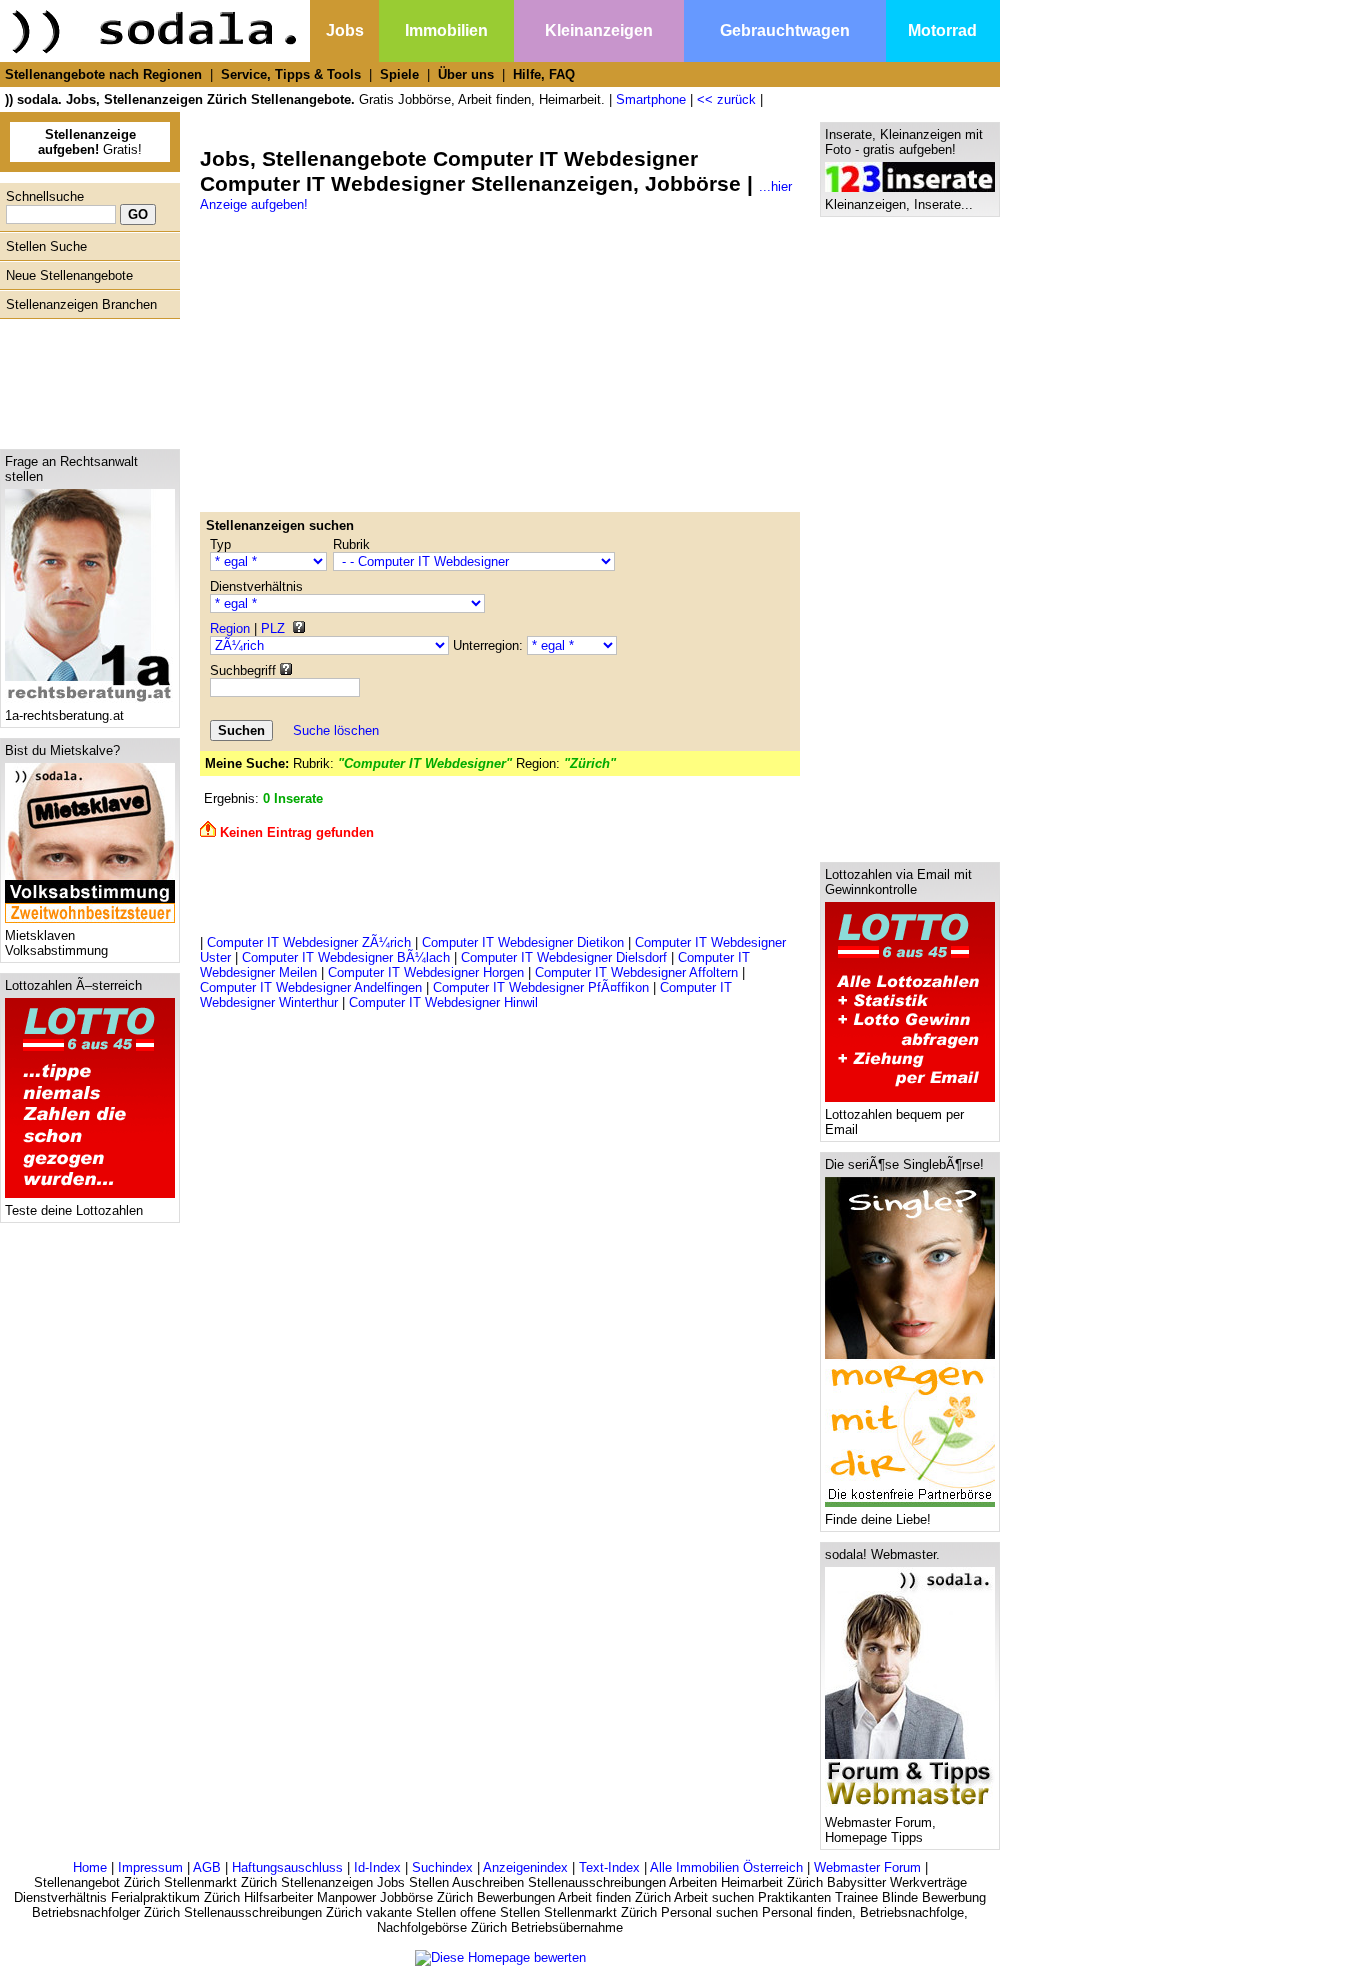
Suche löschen (336, 730)
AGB (207, 1867)
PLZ (273, 628)
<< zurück (726, 99)
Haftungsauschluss (287, 1867)
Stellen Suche (46, 246)
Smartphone (651, 99)
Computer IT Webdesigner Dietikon (523, 942)
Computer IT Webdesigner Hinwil (443, 1002)
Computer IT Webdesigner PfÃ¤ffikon (541, 987)
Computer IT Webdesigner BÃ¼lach (346, 957)
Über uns (466, 74)
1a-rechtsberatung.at (64, 715)
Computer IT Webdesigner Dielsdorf (564, 957)
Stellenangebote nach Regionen (103, 74)
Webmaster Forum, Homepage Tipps (880, 1830)
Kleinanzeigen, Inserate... (899, 204)
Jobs (345, 30)
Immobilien (446, 30)
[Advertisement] (85, 379)
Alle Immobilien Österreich (726, 1867)
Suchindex (442, 1867)
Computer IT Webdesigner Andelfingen (311, 987)
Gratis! (90, 142)
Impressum (150, 1867)
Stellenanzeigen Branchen (81, 304)
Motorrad (942, 30)
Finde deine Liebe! (878, 1519)
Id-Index (377, 1867)
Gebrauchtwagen (785, 30)
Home (90, 1867)
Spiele (399, 74)
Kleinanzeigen (599, 30)
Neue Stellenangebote (69, 275)
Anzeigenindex (525, 1867)
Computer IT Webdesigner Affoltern (636, 972)
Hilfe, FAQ (544, 74)
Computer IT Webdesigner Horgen (426, 972)
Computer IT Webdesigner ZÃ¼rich (309, 942)
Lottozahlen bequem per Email (894, 1122)
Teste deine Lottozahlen (74, 1210)
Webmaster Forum (867, 1867)
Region (230, 628)
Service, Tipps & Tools (291, 74)
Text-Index (609, 1867)
